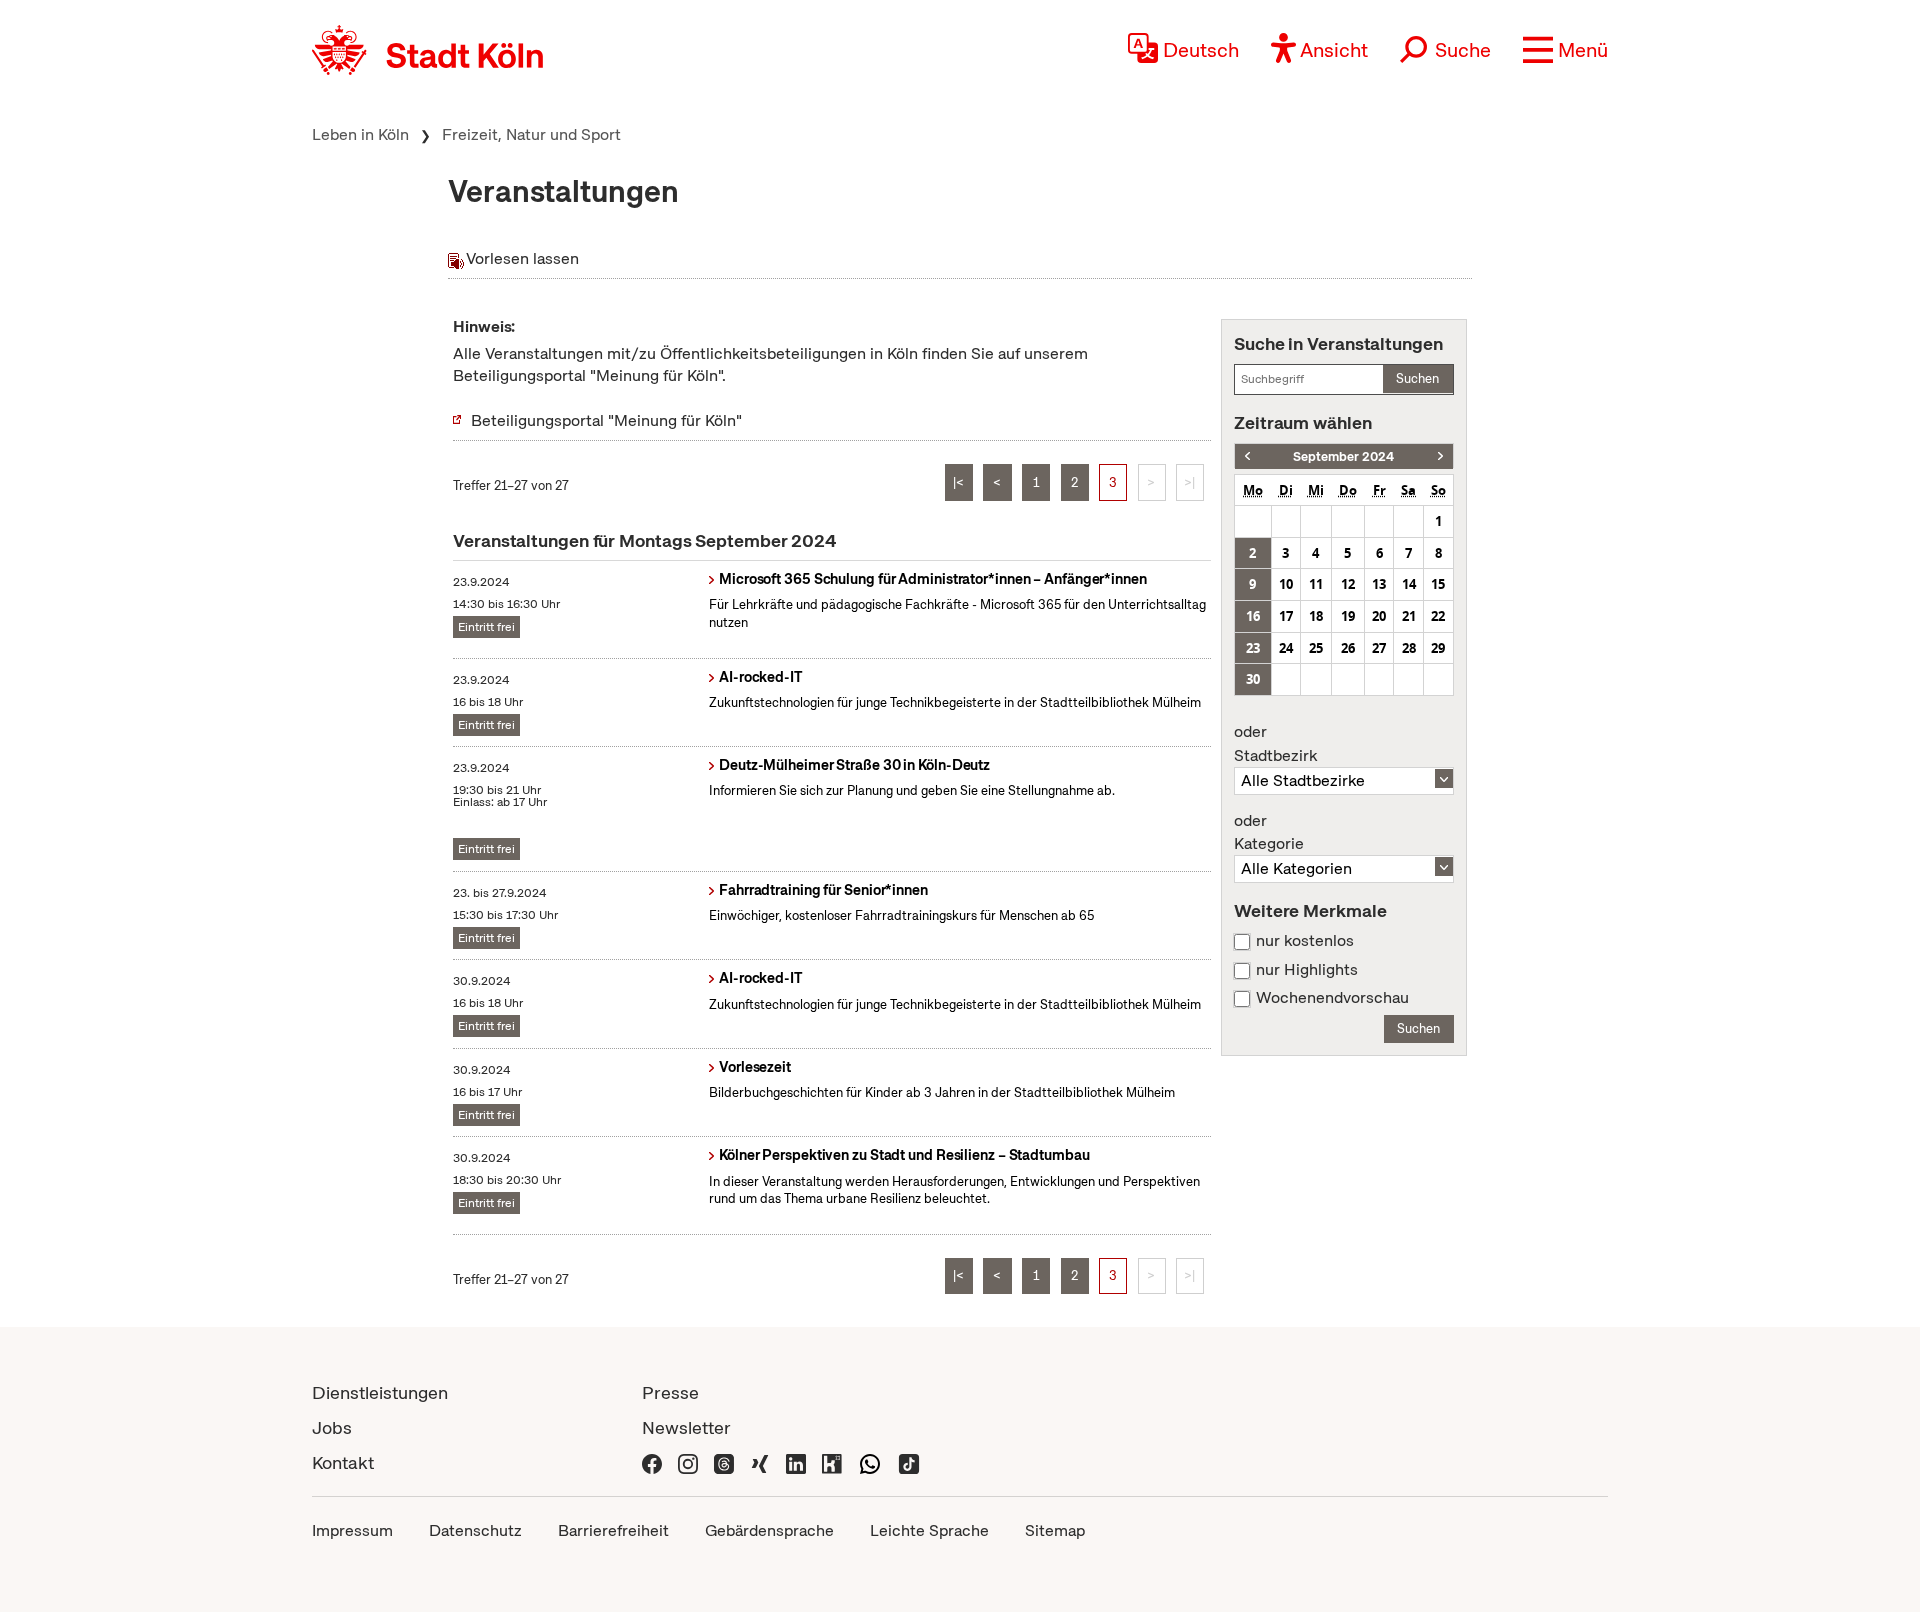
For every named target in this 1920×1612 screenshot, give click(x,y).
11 (1316, 584)
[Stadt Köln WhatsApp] (870, 1462)
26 (1348, 648)
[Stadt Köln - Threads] (724, 1462)
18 (1316, 616)
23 (1253, 648)
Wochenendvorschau (1332, 998)
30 (1253, 679)
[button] (1565, 50)
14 (1409, 584)
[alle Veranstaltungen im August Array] (1247, 456)
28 (1409, 648)
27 (1379, 648)
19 (1348, 616)
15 (1438, 584)
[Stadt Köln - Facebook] (652, 1462)
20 (1379, 616)
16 (1253, 616)
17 (1286, 616)
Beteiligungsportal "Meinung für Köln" (606, 420)
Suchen (1417, 378)
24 (1286, 648)
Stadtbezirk (1275, 744)
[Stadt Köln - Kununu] (832, 1462)
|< (958, 482)
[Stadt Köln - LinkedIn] (796, 1462)
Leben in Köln (360, 134)
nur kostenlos (1305, 941)
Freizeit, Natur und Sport (531, 134)
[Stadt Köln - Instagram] (688, 1462)
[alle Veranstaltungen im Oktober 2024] (1440, 456)
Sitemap (1055, 1530)
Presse (670, 1392)
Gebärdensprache (769, 1530)
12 (1348, 584)
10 (1286, 584)
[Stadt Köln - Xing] (760, 1462)
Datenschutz (475, 1530)
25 (1316, 648)
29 (1438, 648)
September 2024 (1343, 456)
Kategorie (1269, 833)
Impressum (352, 1530)
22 (1438, 616)
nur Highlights (1307, 970)
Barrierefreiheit (613, 1530)
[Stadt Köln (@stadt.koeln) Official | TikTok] (909, 1462)
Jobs (332, 1427)
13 (1379, 584)
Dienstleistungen (380, 1392)
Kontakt (343, 1462)
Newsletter (686, 1427)
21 (1409, 616)
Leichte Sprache (929, 1530)
